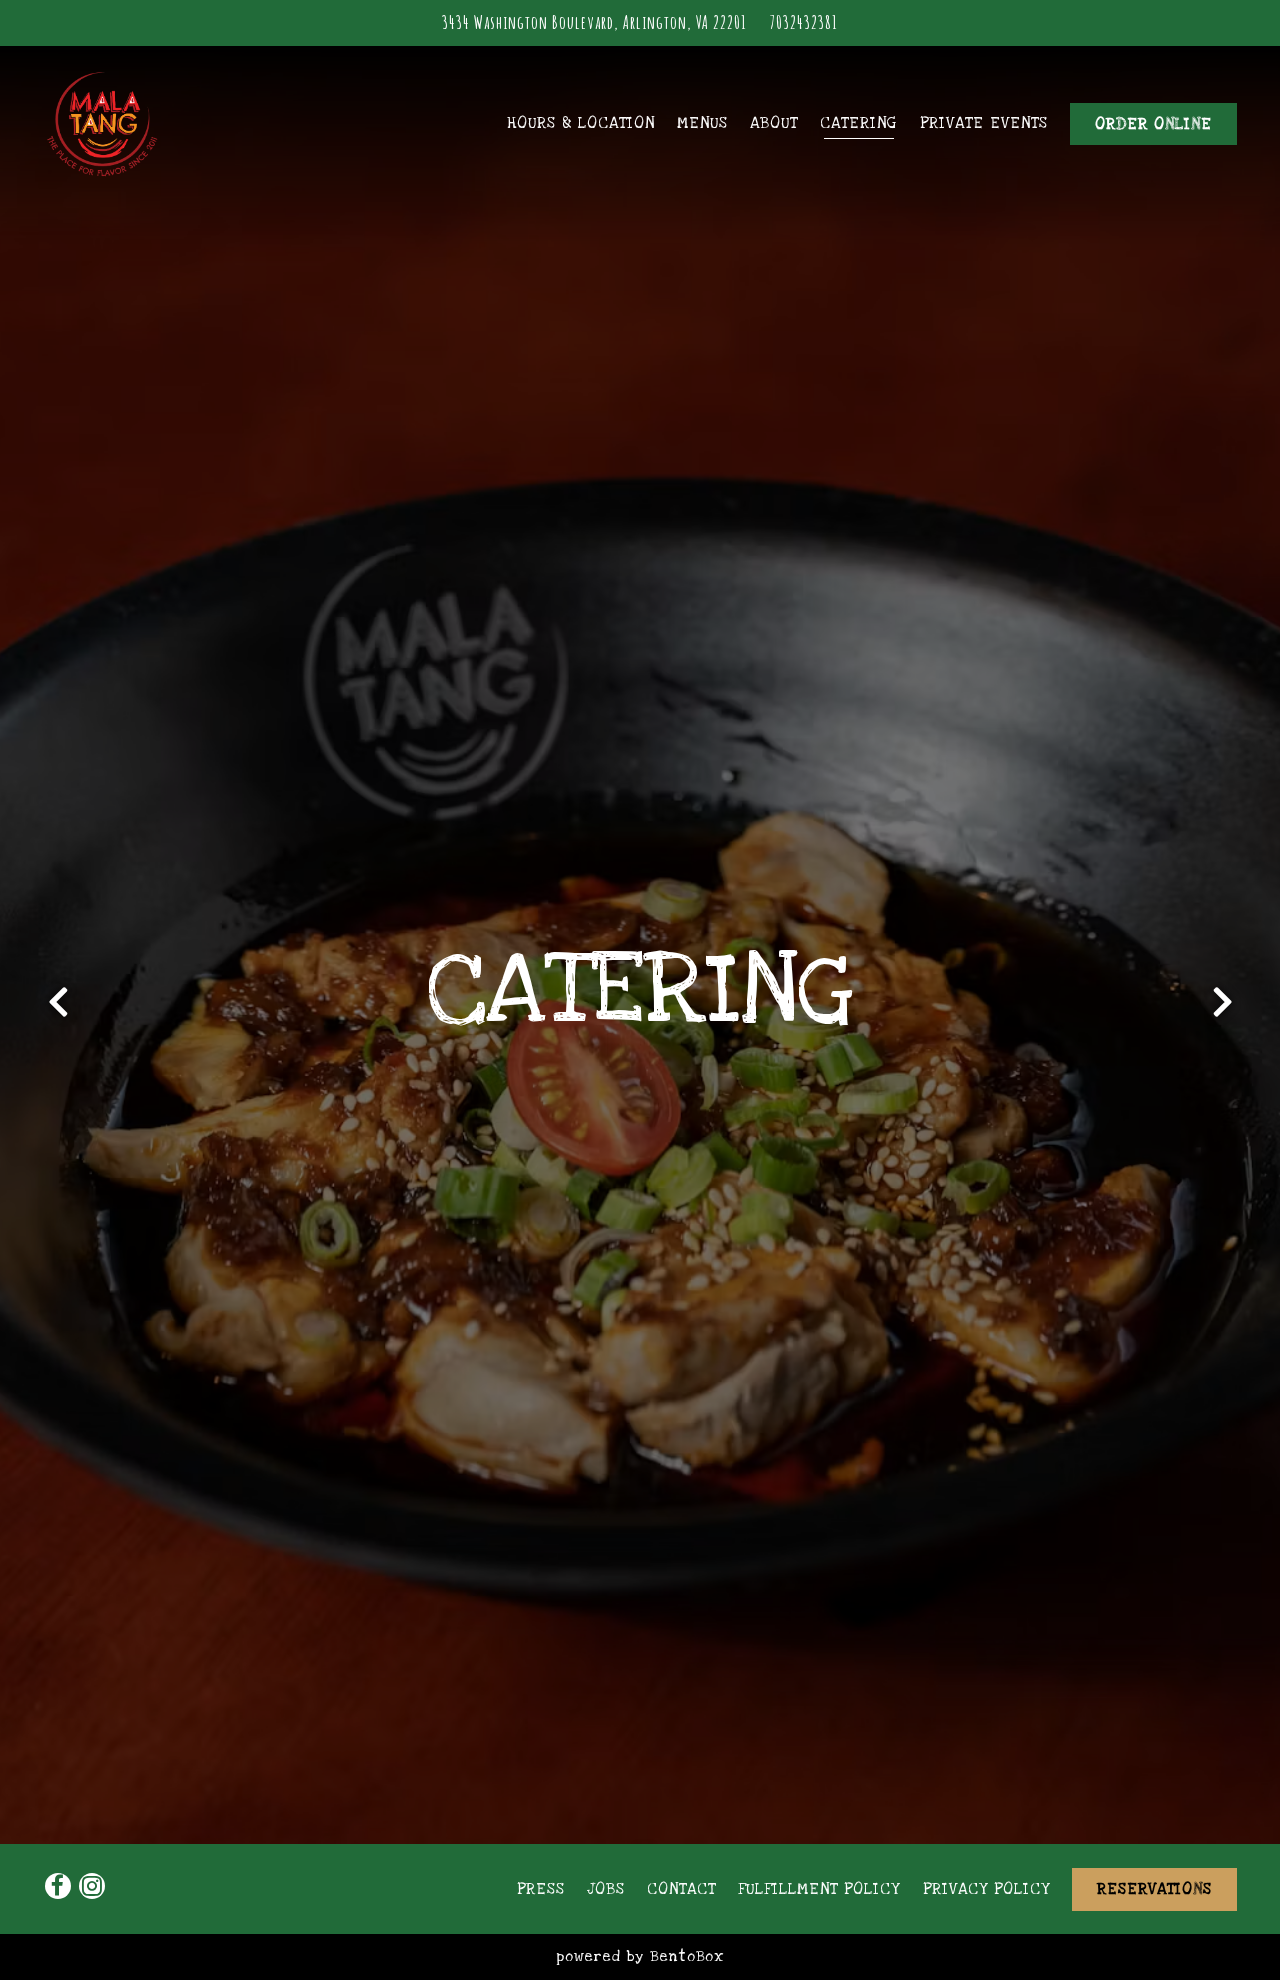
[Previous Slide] (58, 1011)
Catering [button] (858, 123)
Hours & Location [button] (581, 123)
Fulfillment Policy (819, 1889)
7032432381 (804, 22)
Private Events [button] (984, 123)
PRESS (541, 1889)
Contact (681, 1889)
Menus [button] (702, 123)
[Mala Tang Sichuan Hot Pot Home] (153, 124)
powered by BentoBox (640, 1956)
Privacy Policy (986, 1889)
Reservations (1154, 1889)
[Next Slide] (1222, 1011)
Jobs (606, 1889)
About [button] (774, 123)
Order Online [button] (1153, 124)
